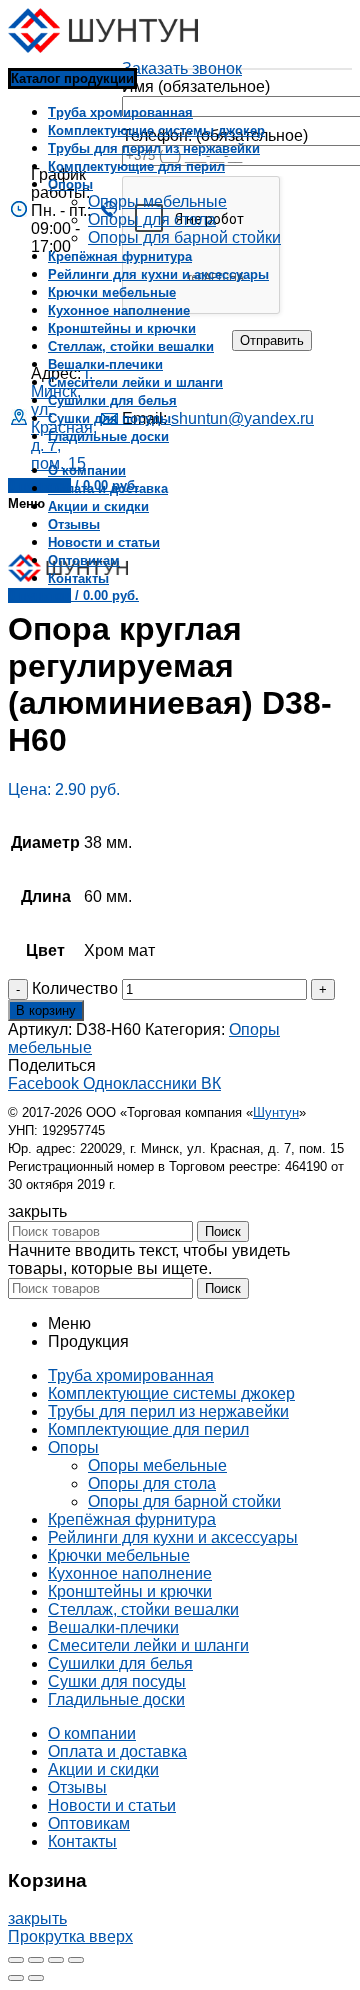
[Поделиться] (36, 1960)
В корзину (46, 1010)
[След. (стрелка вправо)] (36, 1978)
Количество (75, 988)
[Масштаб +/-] (76, 1960)
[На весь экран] (56, 1960)
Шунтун (276, 1112)
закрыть (37, 1918)
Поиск (223, 1231)
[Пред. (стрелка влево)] (16, 1978)
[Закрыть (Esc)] (16, 1960)
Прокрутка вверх (70, 1936)
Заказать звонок (182, 68)
